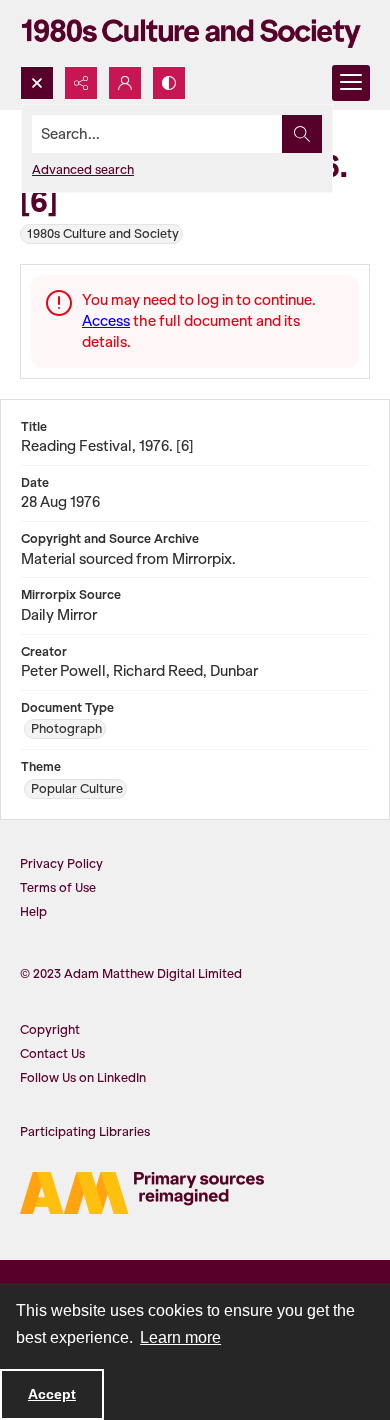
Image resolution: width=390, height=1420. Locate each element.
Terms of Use (58, 887)
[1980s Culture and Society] (195, 33)
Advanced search (83, 169)
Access (106, 321)
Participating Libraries (85, 1131)
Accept (52, 1394)
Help (33, 911)
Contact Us (52, 1053)
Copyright (50, 1029)
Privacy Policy (61, 863)
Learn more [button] (180, 1337)
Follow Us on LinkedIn (83, 1077)
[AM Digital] (142, 1193)
